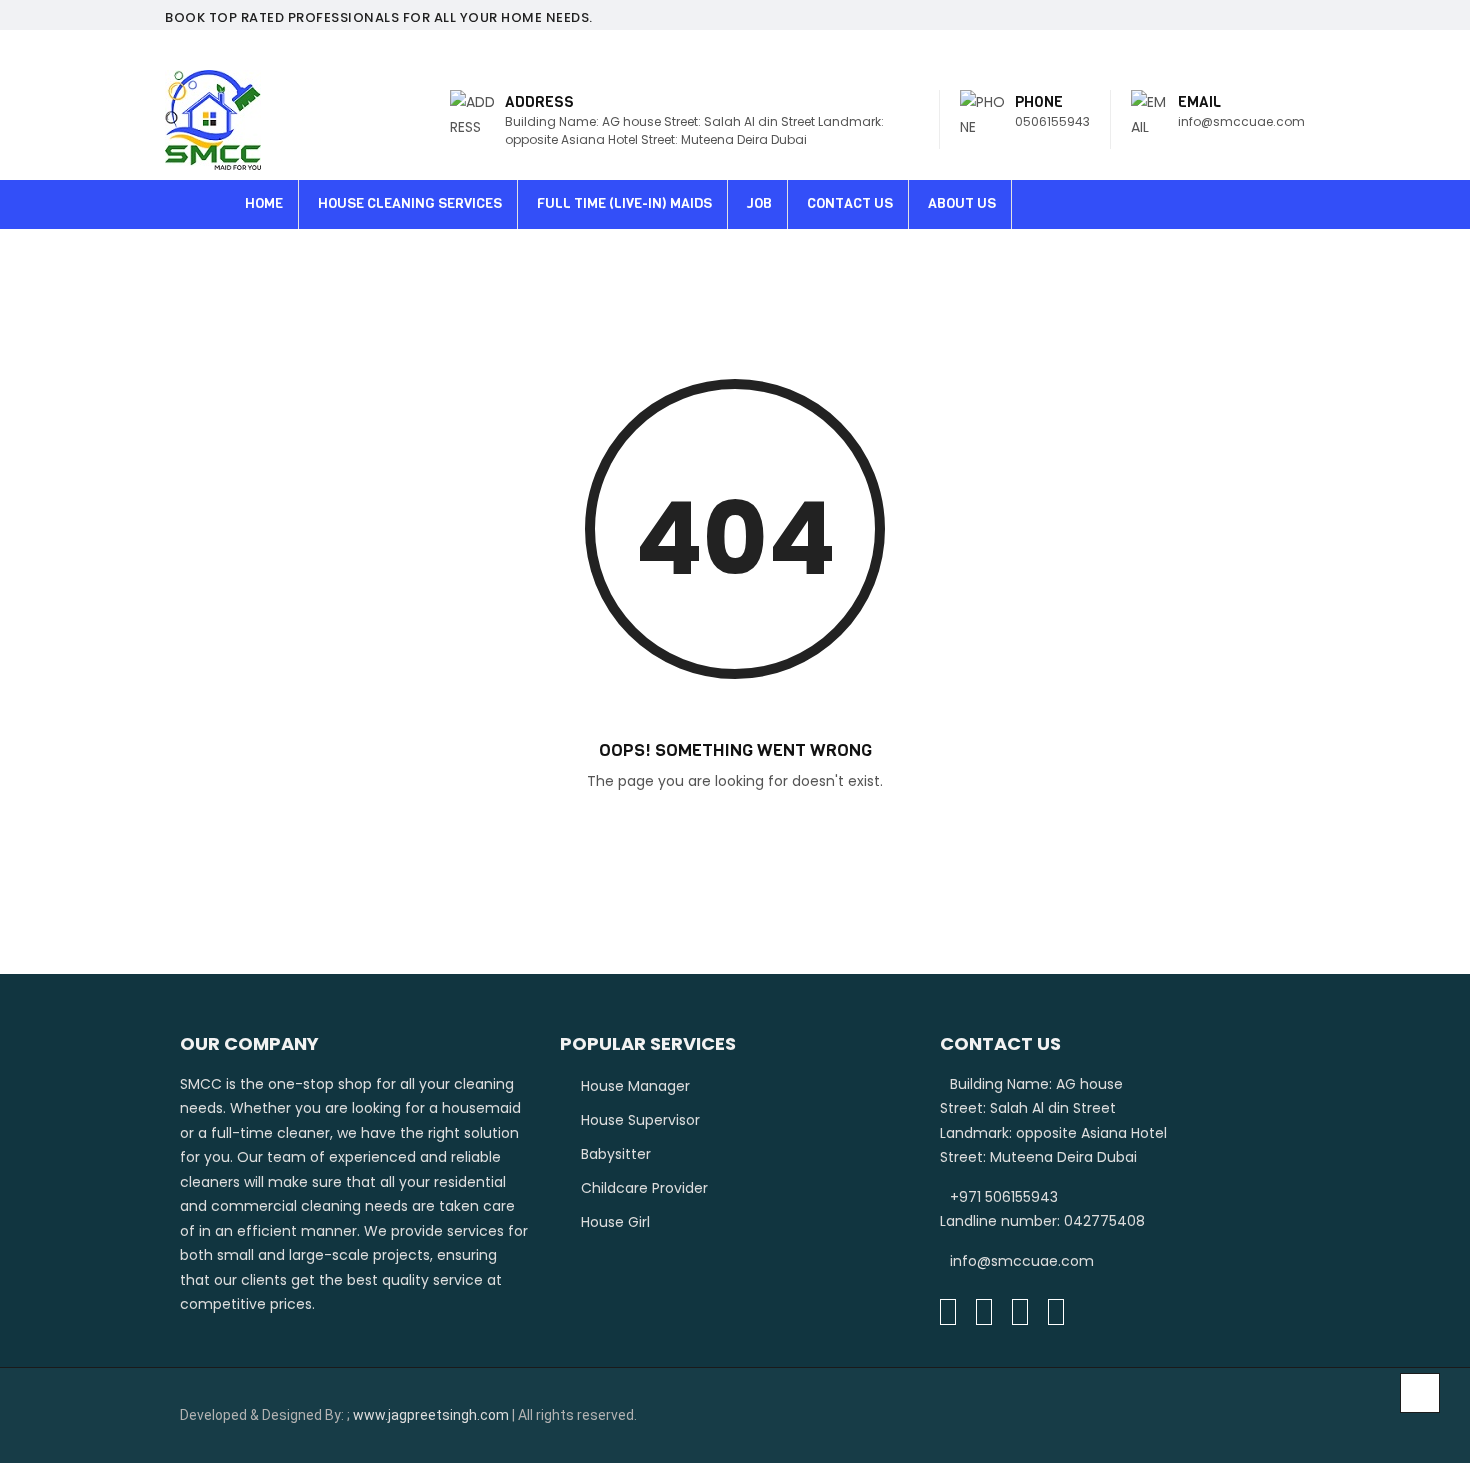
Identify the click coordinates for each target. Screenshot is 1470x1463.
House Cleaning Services (410, 203)
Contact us (850, 203)
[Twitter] (1020, 1312)
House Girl (615, 1222)
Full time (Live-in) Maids (624, 203)
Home (264, 203)
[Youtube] (1056, 1312)
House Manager (635, 1086)
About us (962, 203)
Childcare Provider (644, 1188)
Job (759, 203)
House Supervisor (640, 1120)
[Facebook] (948, 1312)
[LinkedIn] (984, 1312)
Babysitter (616, 1154)
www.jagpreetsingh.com (431, 1415)
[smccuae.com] (213, 120)
